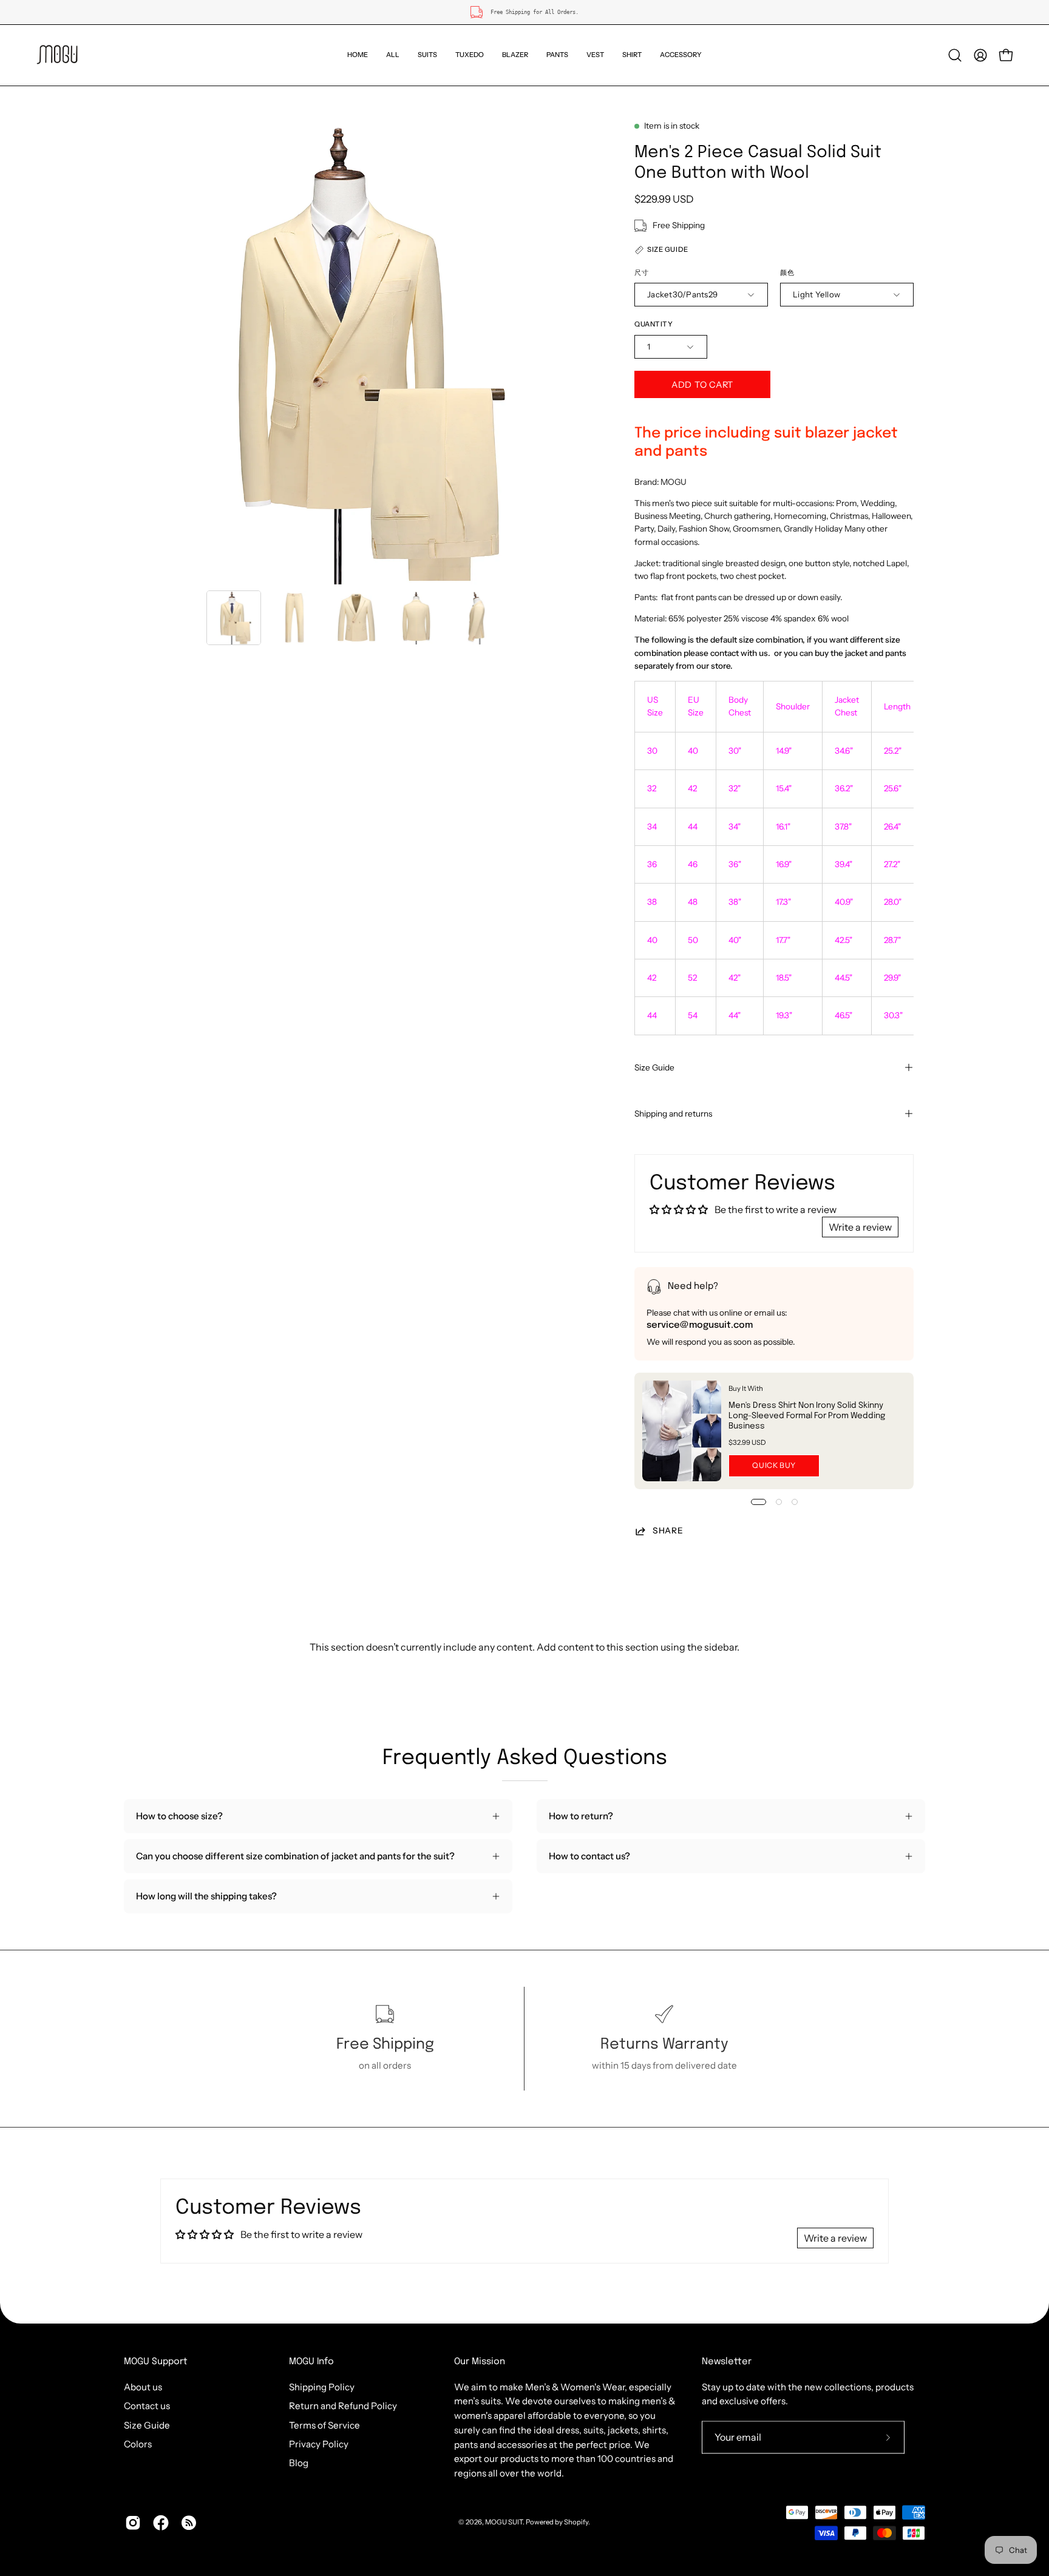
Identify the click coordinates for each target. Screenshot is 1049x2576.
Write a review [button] (860, 1227)
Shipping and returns (673, 1114)
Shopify (576, 2522)
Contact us (147, 2406)
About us (143, 2387)
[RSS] (189, 2523)
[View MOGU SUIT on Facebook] (161, 2523)
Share (668, 1530)
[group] (524, 12)
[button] (427, 55)
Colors (138, 2444)
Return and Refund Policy (343, 2406)
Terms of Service (324, 2425)
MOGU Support (156, 2362)
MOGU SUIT (504, 2522)
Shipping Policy (322, 2387)
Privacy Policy (319, 2444)
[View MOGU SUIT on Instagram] (133, 2523)
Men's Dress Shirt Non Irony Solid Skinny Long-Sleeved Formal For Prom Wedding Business (807, 1416)
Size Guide (654, 1067)
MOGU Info (311, 2362)
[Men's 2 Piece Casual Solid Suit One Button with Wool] (234, 618)
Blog (299, 2463)
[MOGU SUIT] (58, 55)
